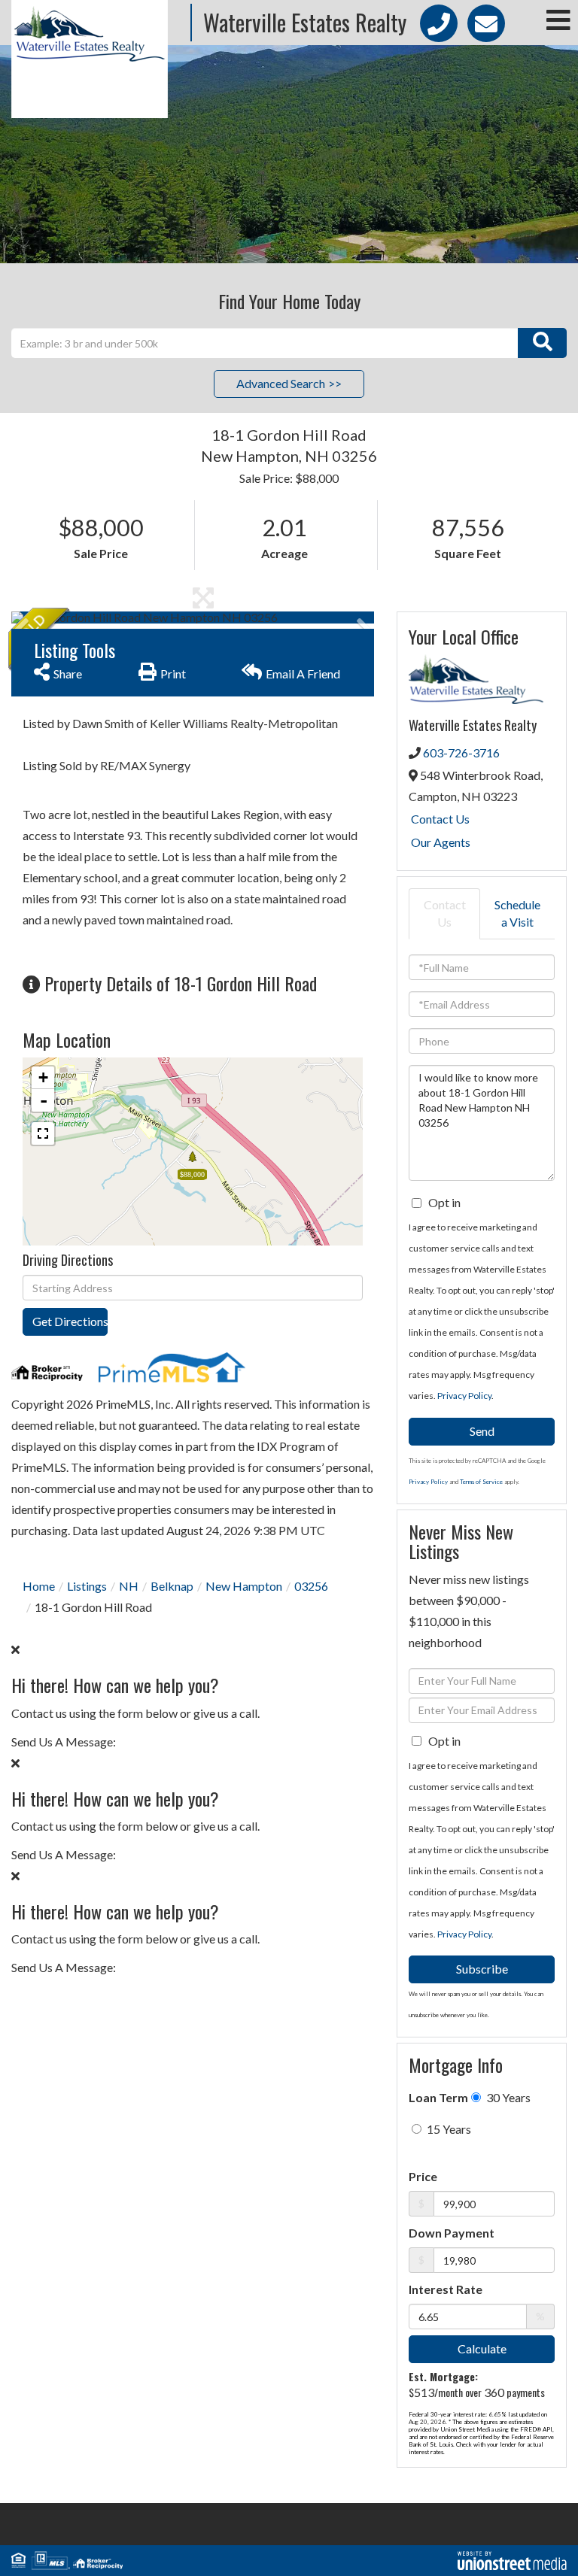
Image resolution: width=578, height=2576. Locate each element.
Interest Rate (446, 2289)
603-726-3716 (461, 752)
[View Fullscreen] (43, 1133)
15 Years (448, 2129)
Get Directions (70, 1321)
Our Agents (441, 842)
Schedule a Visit (517, 913)
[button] (542, 343)
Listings (87, 1586)
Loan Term (438, 2097)
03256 (311, 1586)
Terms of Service (481, 1482)
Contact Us (440, 819)
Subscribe (482, 1969)
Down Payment (452, 2233)
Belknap (172, 1586)
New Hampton (244, 1586)
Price (423, 2176)
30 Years (507, 2097)
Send (482, 1431)
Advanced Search (281, 383)
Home (39, 1586)
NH (129, 1586)
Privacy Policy (464, 1396)
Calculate (482, 2348)
